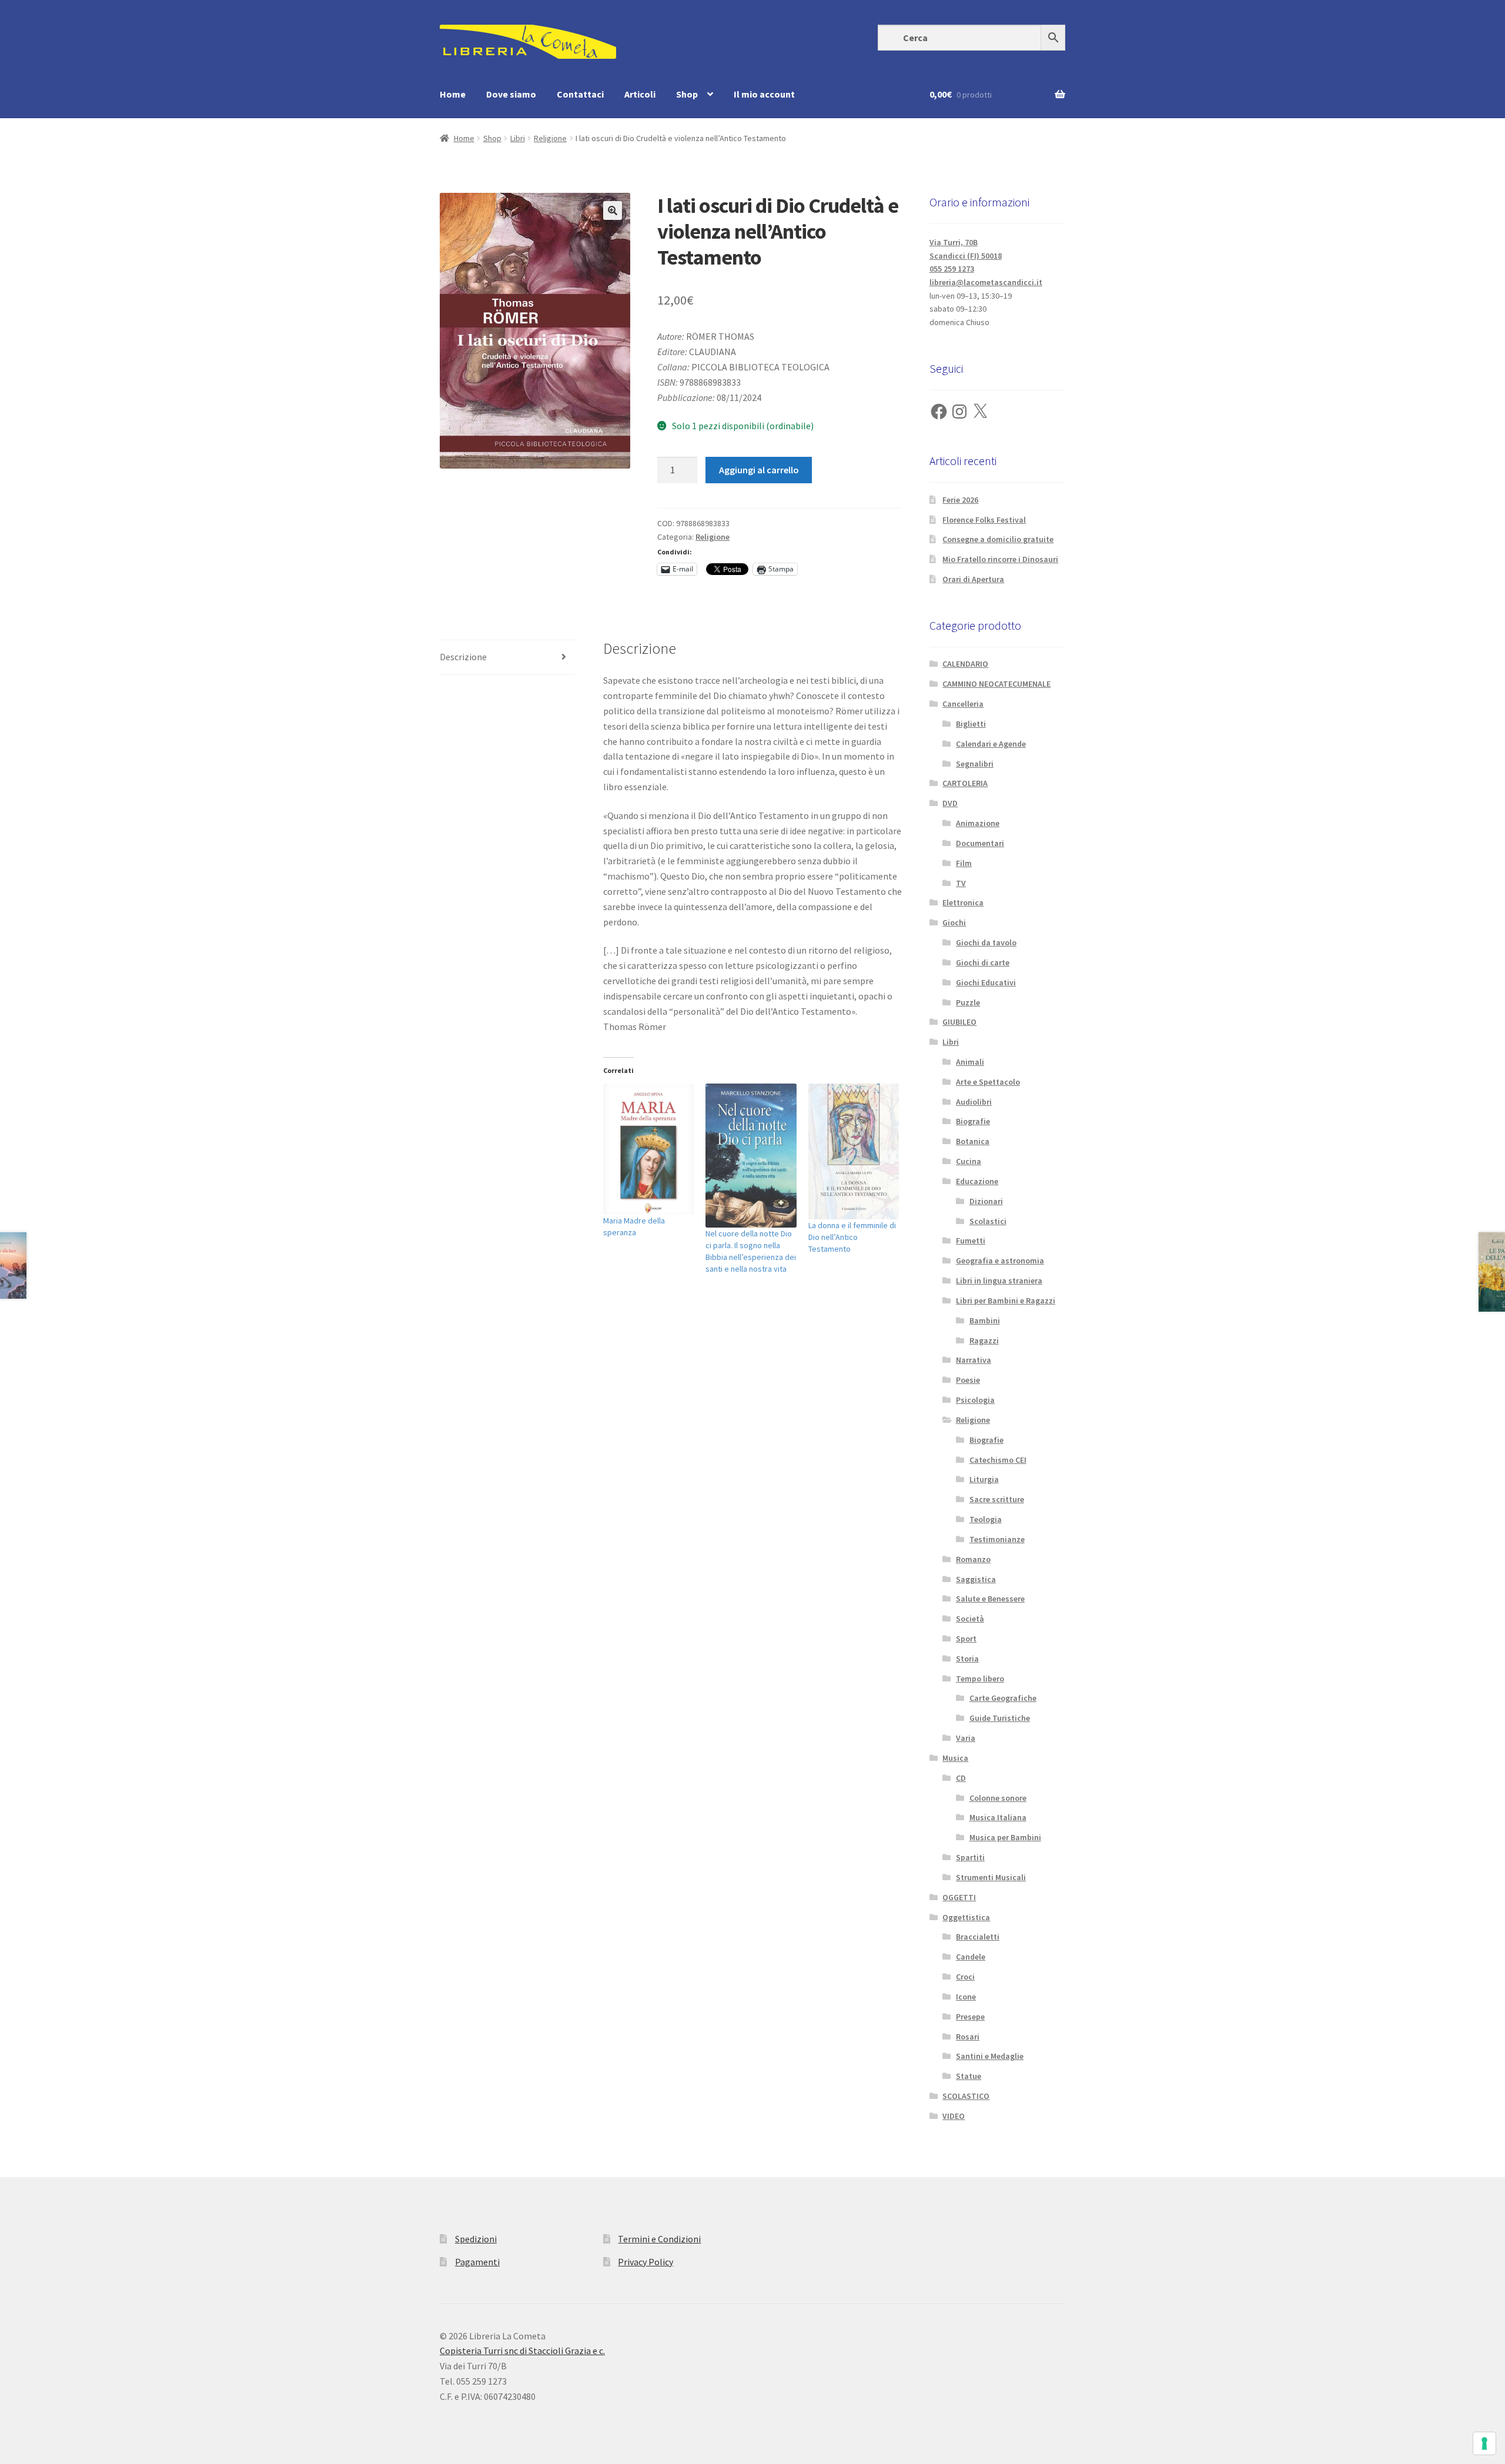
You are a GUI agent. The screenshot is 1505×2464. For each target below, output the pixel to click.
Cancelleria (963, 704)
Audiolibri (974, 1102)
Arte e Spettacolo (988, 1082)
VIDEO (954, 2116)
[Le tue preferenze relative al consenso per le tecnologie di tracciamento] (1484, 2443)
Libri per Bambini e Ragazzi (1006, 1300)
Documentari (980, 843)
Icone (966, 1997)
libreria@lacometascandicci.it (986, 282)
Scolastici (988, 1221)
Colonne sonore (998, 1798)
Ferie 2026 (960, 500)
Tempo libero (980, 1679)
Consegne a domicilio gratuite (998, 539)
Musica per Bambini (1005, 1837)
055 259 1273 (952, 269)
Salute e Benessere (990, 1599)
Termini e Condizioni (659, 2239)
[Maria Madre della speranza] (649, 1149)
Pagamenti (477, 2262)
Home (453, 94)
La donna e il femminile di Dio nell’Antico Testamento (852, 1237)
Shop (687, 94)
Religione (550, 138)
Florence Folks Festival (984, 520)
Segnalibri (975, 764)
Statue (969, 2076)
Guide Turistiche (1000, 1718)
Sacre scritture (997, 1499)
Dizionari (986, 1201)
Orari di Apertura (973, 579)
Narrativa (974, 1360)
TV (961, 883)
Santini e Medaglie (990, 2056)
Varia (966, 1738)
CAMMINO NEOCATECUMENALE (996, 684)
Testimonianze (997, 1539)
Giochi (954, 922)
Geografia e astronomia (1000, 1261)
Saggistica (976, 1579)
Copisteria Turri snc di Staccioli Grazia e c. (522, 2351)
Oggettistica (966, 1917)
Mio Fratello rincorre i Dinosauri (1000, 559)
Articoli (640, 94)
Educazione (977, 1181)
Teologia (986, 1519)
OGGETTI (959, 1897)
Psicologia (975, 1400)
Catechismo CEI (998, 1460)
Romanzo (973, 1559)
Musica (955, 1758)
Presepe (970, 2017)
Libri (518, 138)
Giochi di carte (983, 962)
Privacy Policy (646, 2262)
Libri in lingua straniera (999, 1281)
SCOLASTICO (966, 2096)
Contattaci (580, 94)
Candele (971, 1957)
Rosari (968, 2037)
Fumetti (971, 1241)
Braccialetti (978, 1937)
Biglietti (971, 724)
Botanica (973, 1141)
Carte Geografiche (1003, 1698)
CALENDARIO (965, 664)
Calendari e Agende (991, 744)
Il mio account (764, 94)
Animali (970, 1062)
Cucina (969, 1161)
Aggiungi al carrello (759, 470)
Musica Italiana (998, 1817)
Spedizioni (476, 2239)
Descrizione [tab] (463, 657)
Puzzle (968, 1002)
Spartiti (970, 1857)
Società (970, 1619)
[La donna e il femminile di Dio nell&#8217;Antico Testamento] (854, 1152)
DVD (950, 803)
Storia (967, 1659)
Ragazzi (984, 1340)
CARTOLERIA (965, 783)
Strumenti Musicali (991, 1877)
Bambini (985, 1320)
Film (964, 863)
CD (961, 1778)
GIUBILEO (959, 1022)
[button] (613, 210)
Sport (966, 1639)
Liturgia (984, 1479)
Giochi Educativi (986, 982)
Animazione (978, 823)
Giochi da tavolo (986, 942)
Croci (965, 1977)
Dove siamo (511, 94)
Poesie (968, 1380)
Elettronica (963, 902)
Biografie (973, 1121)
